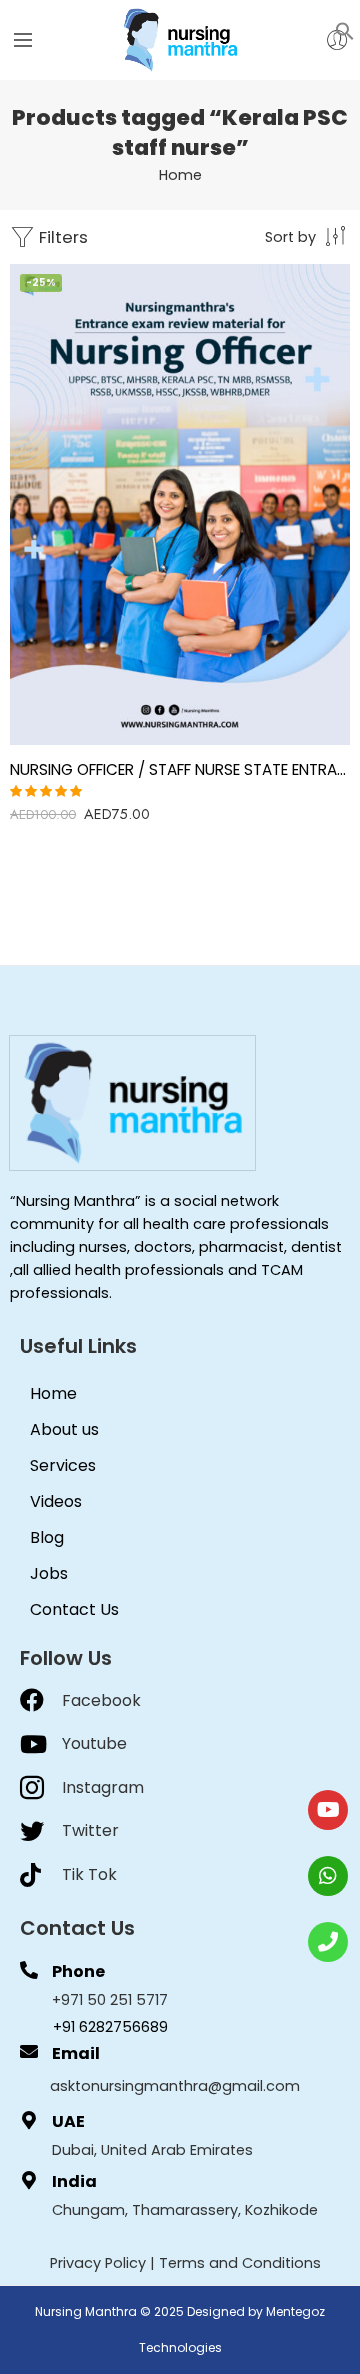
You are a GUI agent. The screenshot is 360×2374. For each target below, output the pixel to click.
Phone (78, 1971)
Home (180, 175)
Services (63, 1465)
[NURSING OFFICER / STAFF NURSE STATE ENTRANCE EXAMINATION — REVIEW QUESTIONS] (180, 504)
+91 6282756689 (110, 2027)
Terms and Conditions (240, 2263)
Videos (56, 1501)
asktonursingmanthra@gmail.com (175, 2086)
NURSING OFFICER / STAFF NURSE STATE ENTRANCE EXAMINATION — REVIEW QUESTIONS (180, 769)
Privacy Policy (98, 2263)
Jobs (49, 1573)
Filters (61, 237)
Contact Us (74, 1609)
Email (76, 2053)
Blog (47, 1537)
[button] (345, 30)
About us (64, 1429)
